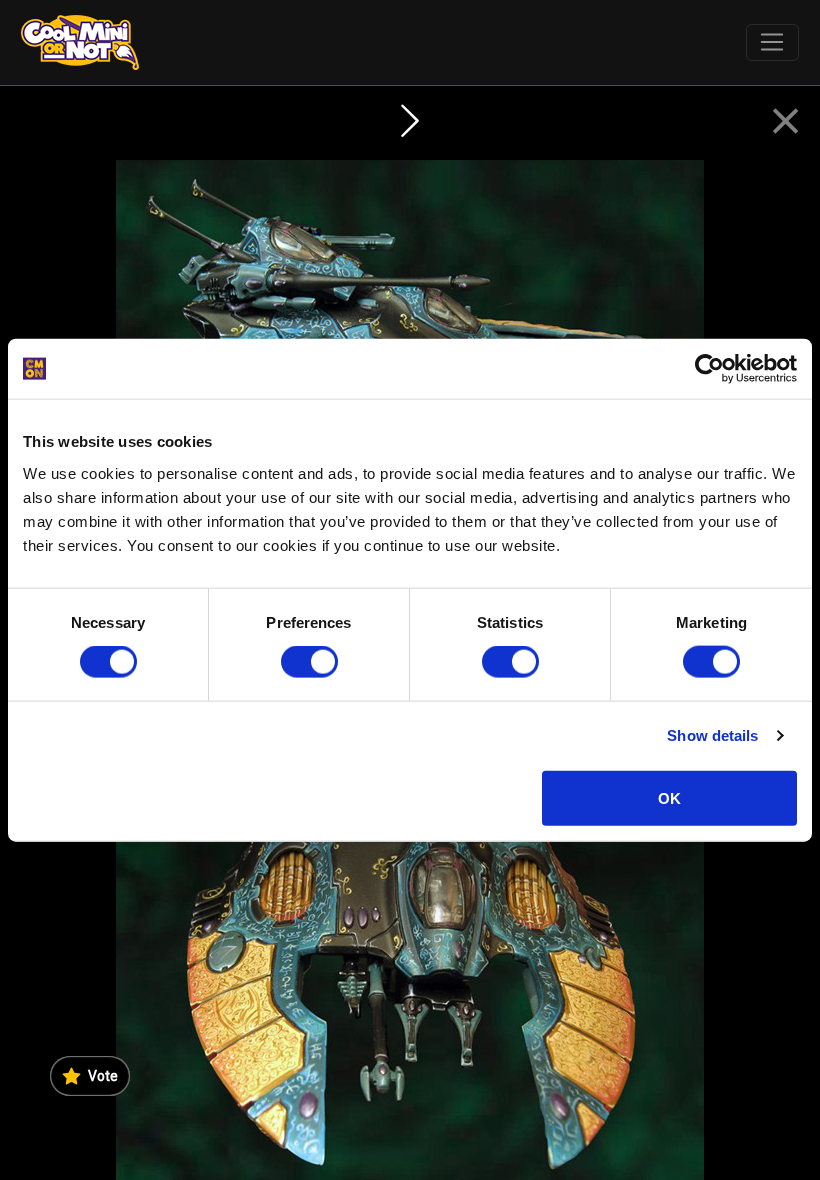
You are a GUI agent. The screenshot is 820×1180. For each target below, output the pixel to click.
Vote (103, 1076)
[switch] (309, 662)
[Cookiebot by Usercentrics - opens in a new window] (709, 369)
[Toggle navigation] (772, 43)
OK (669, 797)
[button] (785, 122)
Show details (712, 735)
